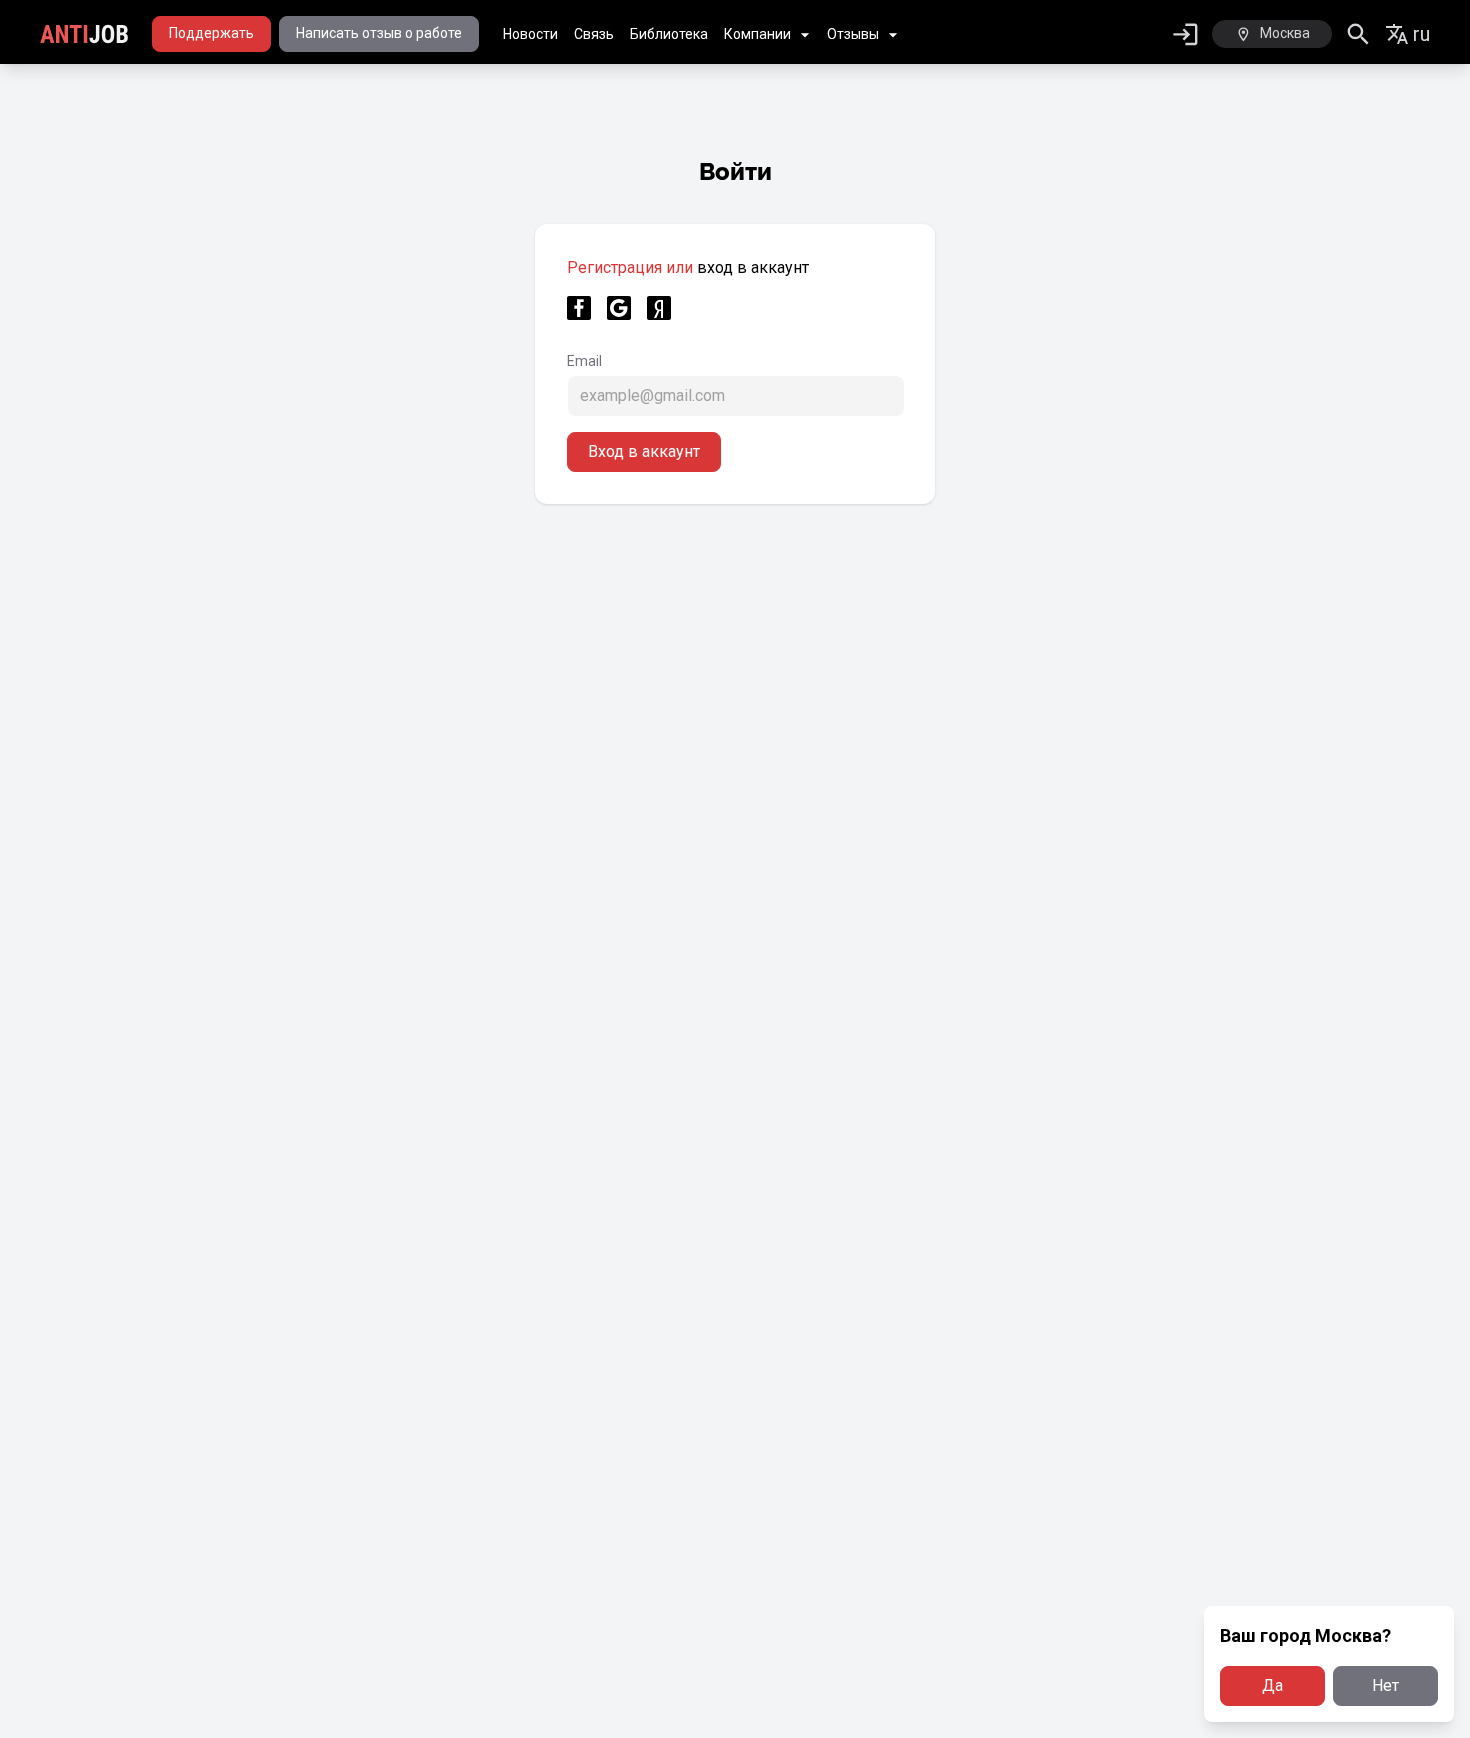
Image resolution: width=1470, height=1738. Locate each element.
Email (584, 361)
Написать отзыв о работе (379, 33)
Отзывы (853, 34)
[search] (1358, 34)
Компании (757, 34)
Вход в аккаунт (644, 451)
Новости (530, 34)
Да (1272, 1685)
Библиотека (669, 34)
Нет (1385, 1685)
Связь (594, 34)
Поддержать (211, 33)
